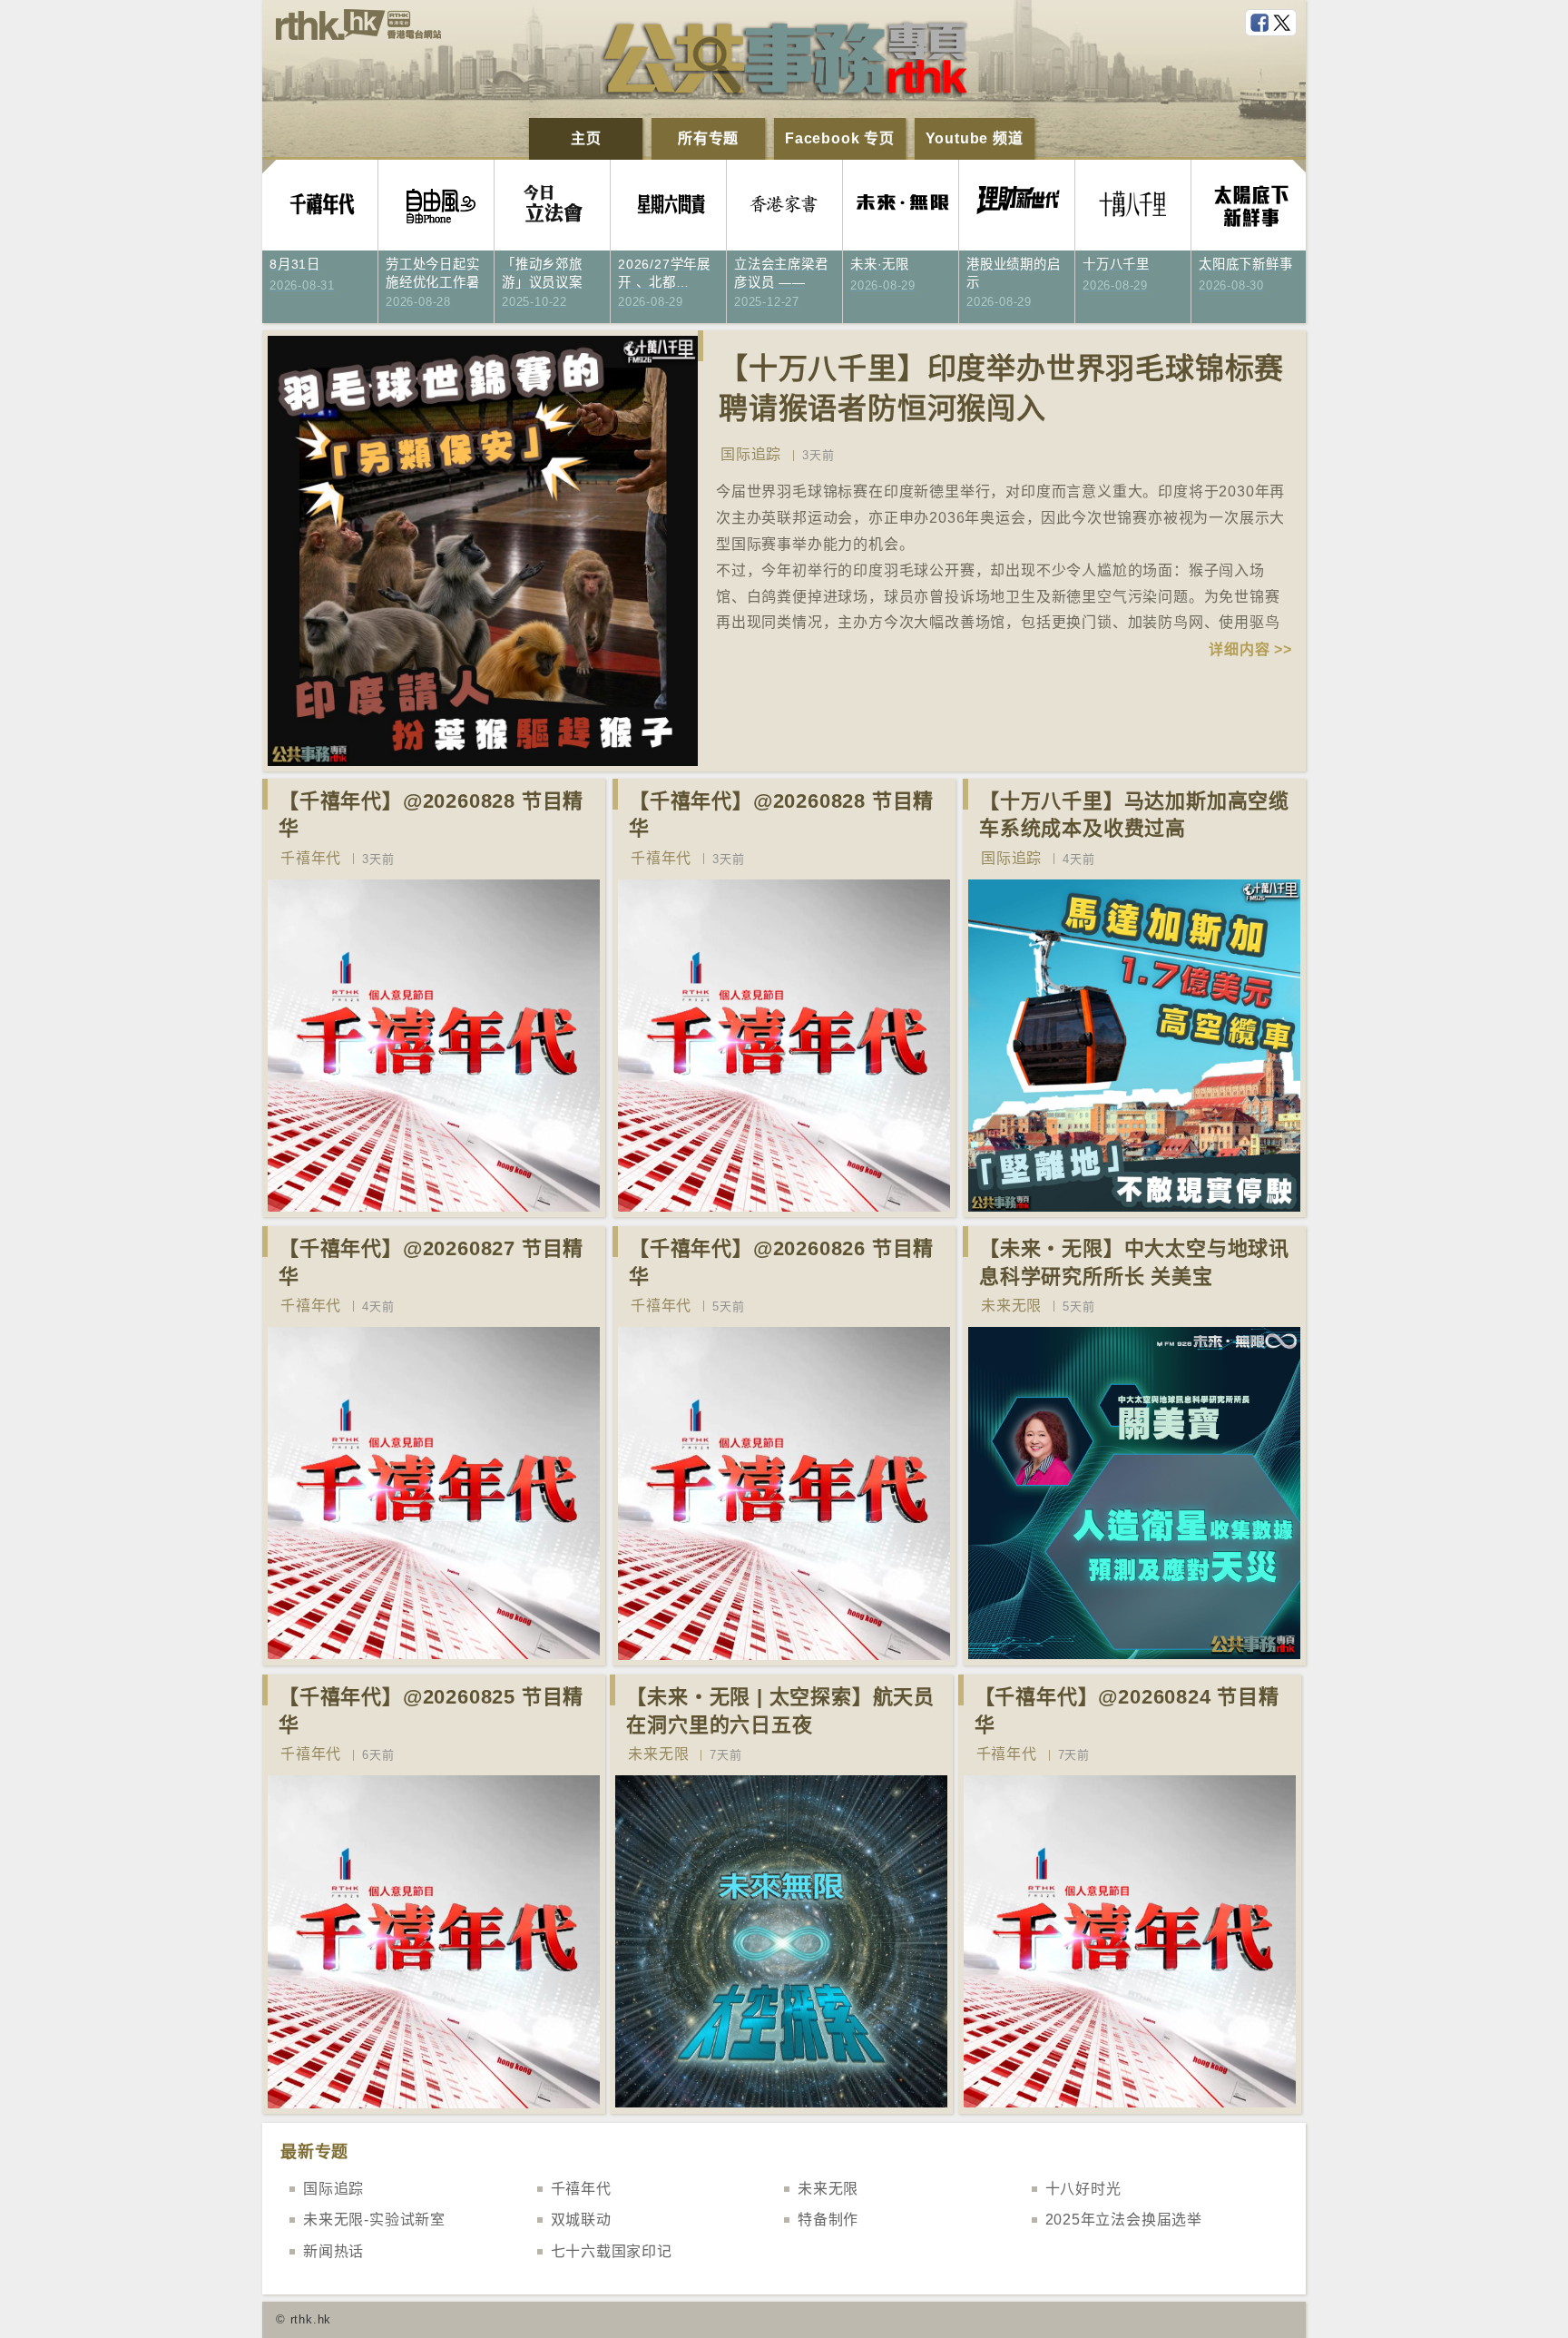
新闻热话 (333, 2251)
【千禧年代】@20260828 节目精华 (431, 815)
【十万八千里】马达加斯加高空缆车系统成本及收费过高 (1134, 815)
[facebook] (1261, 24)
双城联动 (581, 2220)
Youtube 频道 (975, 138)
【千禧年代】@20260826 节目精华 (781, 1262)
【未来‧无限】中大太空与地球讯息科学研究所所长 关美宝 (1134, 1262)
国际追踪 (751, 454)
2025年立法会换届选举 (1124, 2220)
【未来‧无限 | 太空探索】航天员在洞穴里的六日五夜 (780, 1711)
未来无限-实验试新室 (374, 2220)
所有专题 (708, 138)
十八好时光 (1083, 2189)
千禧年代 (311, 858)
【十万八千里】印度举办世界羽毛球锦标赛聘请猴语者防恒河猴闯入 (1001, 389)
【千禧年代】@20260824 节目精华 (1127, 1711)
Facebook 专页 (840, 138)
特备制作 (828, 2220)
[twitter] (1284, 24)
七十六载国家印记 (612, 2251)
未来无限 (1011, 1306)
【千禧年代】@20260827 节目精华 (431, 1262)
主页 (586, 138)
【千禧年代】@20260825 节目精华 (431, 1711)
